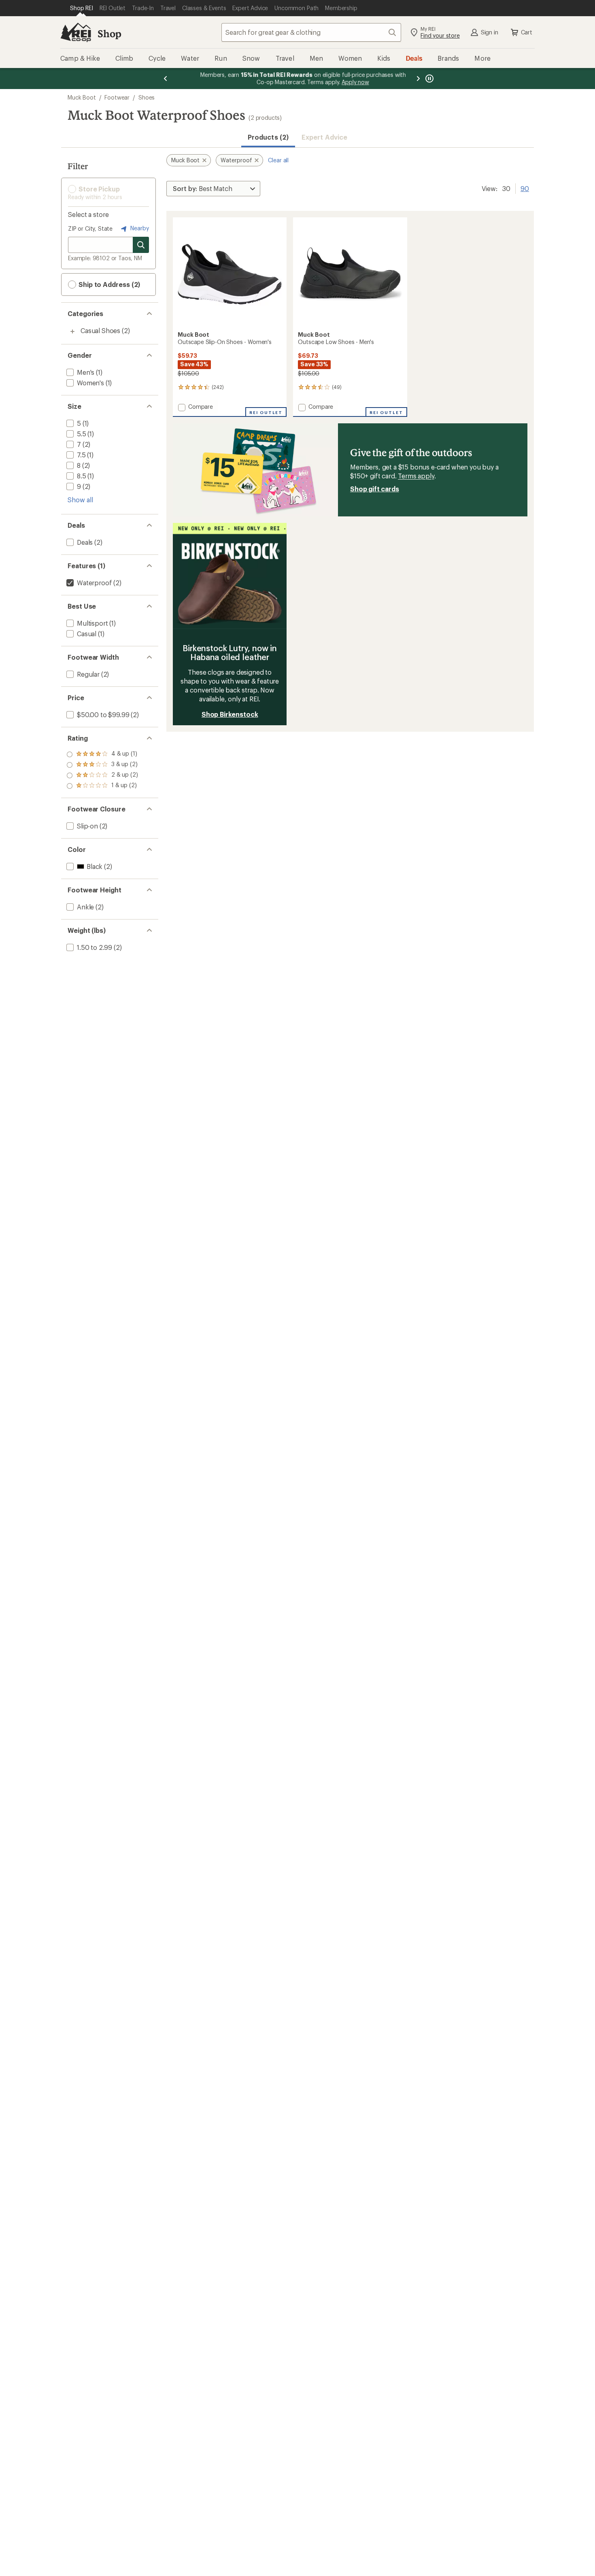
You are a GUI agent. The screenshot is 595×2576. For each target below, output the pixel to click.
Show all (80, 500)
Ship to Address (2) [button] (108, 284)
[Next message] (418, 79)
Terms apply (416, 476)
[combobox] (311, 32)
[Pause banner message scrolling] (429, 79)
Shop (109, 33)
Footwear (117, 97)
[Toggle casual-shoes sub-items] (72, 331)
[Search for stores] (141, 245)
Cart (527, 32)
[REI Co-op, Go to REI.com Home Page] (76, 32)
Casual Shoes (100, 330)
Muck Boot (82, 97)
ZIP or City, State (90, 228)
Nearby (139, 228)
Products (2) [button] (268, 137)
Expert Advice (324, 137)
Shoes (147, 97)
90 (525, 188)
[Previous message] (166, 79)
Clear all (278, 160)
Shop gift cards (375, 489)
